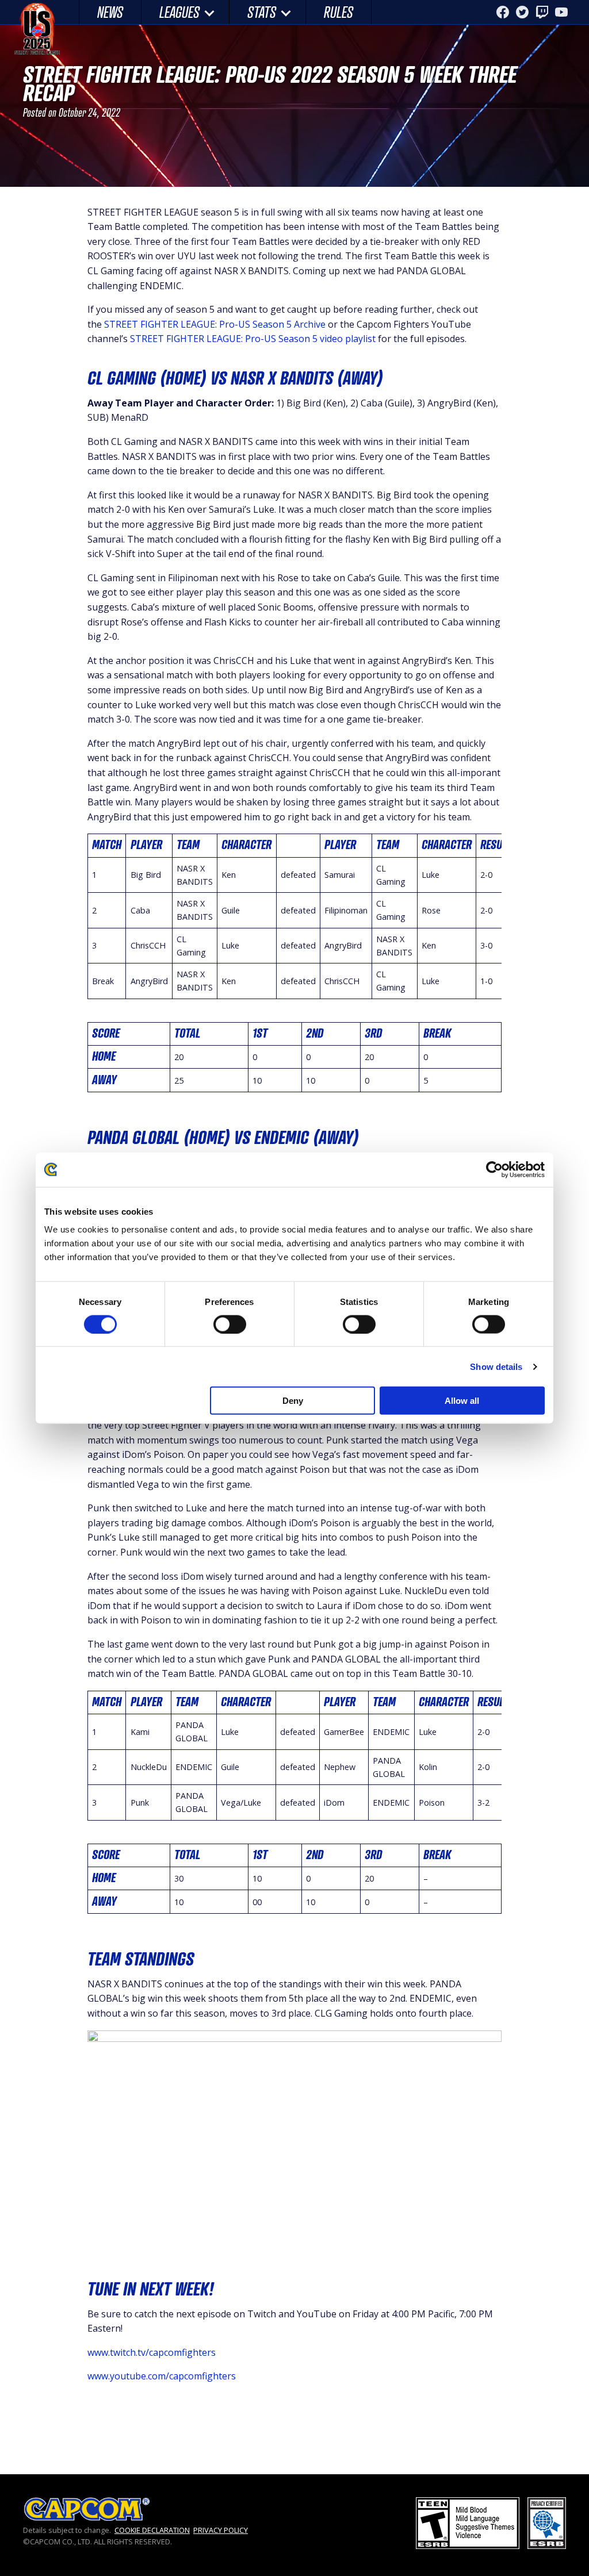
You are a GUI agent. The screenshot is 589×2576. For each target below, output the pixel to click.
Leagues (179, 12)
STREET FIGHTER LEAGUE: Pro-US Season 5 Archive (215, 324)
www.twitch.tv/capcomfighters (152, 2352)
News (110, 12)
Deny (293, 1401)
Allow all (462, 1401)
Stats (262, 12)
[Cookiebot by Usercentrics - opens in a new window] (494, 1169)
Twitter (522, 12)
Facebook (503, 12)
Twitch (542, 12)
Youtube (561, 12)
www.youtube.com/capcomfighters (162, 2376)
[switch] (230, 1324)
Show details (496, 1366)
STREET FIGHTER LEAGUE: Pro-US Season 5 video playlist (253, 339)
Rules (339, 12)
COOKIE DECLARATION (152, 2530)
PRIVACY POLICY (221, 2530)
